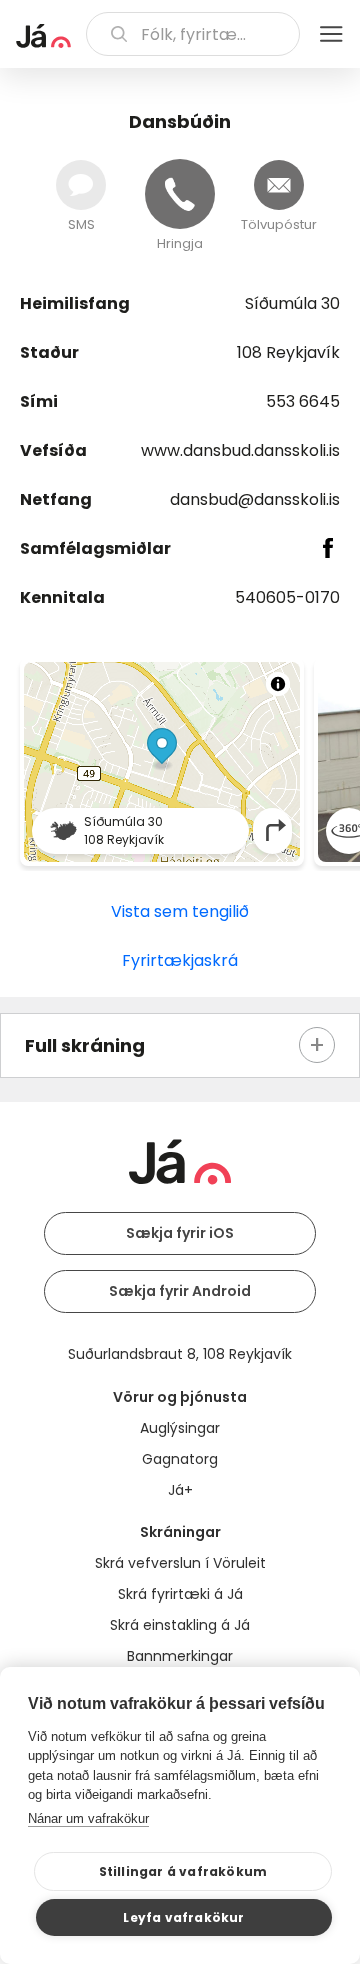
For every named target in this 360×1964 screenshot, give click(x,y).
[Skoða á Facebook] (329, 548)
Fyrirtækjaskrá (180, 960)
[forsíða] (43, 36)
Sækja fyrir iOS (180, 1233)
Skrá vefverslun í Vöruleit (180, 1563)
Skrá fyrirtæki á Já (180, 1594)
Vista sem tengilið (180, 911)
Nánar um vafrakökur (88, 1818)
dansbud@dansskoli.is (255, 499)
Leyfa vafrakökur (183, 1917)
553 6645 (303, 401)
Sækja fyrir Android (180, 1291)
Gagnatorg (180, 1459)
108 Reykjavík (288, 352)
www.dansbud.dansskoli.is (240, 450)
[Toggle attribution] (278, 684)
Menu (331, 34)
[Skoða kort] (162, 762)
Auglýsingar (180, 1428)
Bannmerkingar (180, 1656)
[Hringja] (180, 194)
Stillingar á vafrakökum (183, 1871)
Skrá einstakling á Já (180, 1625)
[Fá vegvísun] (276, 830)
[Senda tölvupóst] (279, 185)
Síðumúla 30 (292, 303)
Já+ (180, 1490)
